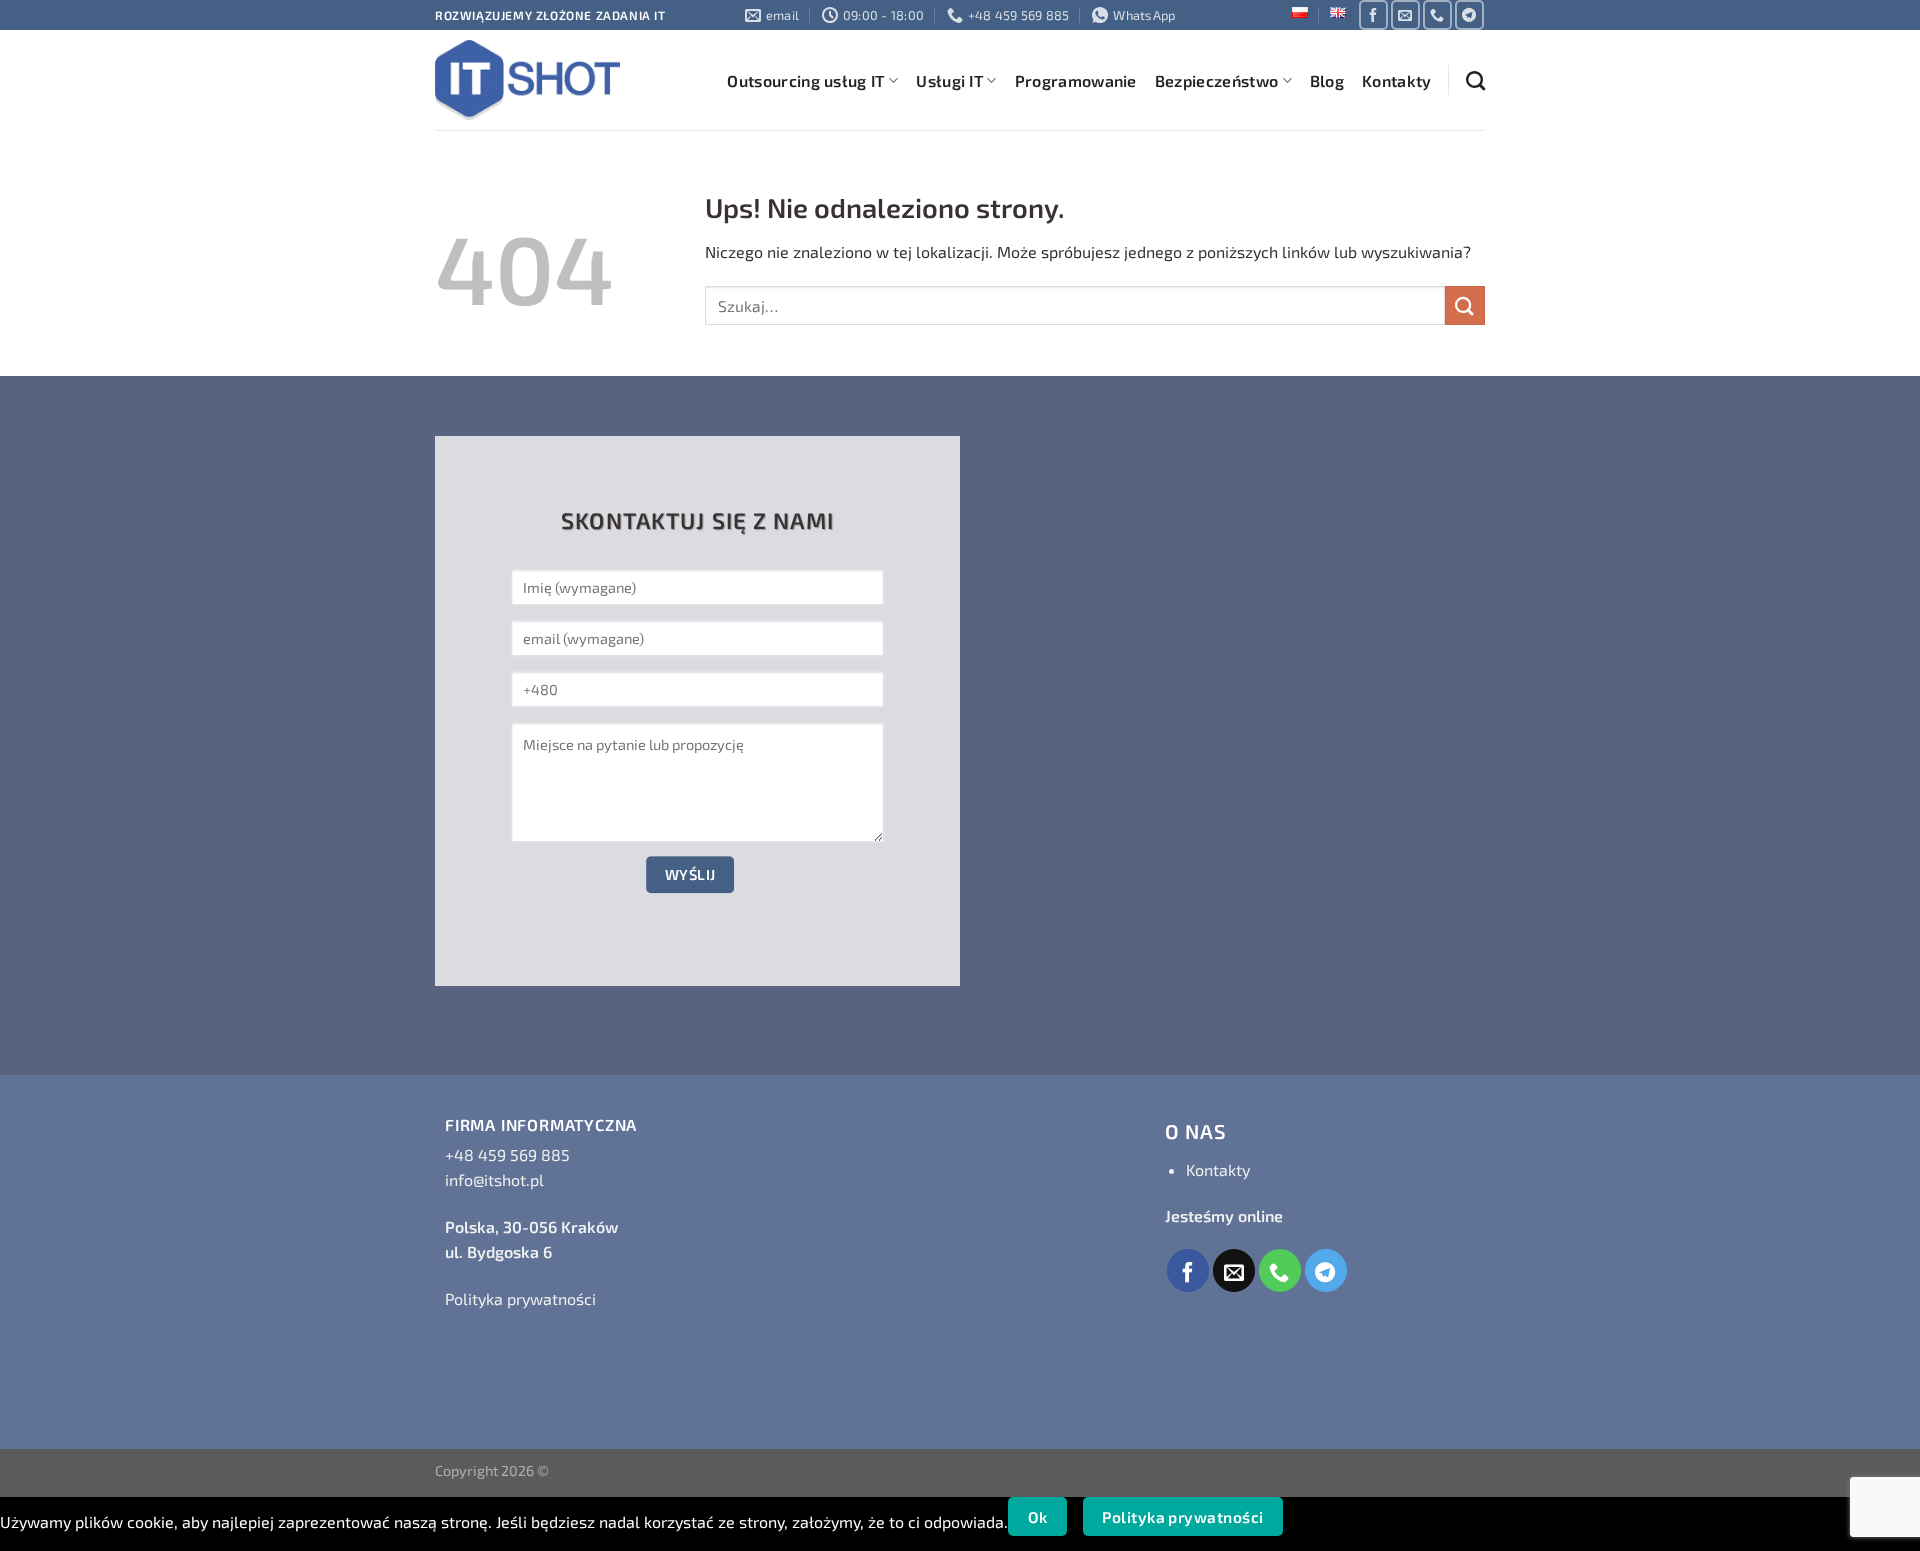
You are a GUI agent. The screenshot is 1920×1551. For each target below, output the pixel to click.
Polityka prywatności (520, 1298)
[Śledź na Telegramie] (1469, 14)
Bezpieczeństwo (1216, 80)
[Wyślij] (1465, 305)
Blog (1327, 80)
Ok (1038, 1516)
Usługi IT (949, 80)
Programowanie (1076, 80)
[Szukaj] (1475, 80)
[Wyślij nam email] (1405, 14)
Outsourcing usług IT (805, 80)
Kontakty (1397, 80)
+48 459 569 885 (507, 1154)
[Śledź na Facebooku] (1373, 14)
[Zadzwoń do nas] (1437, 14)
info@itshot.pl (494, 1179)
